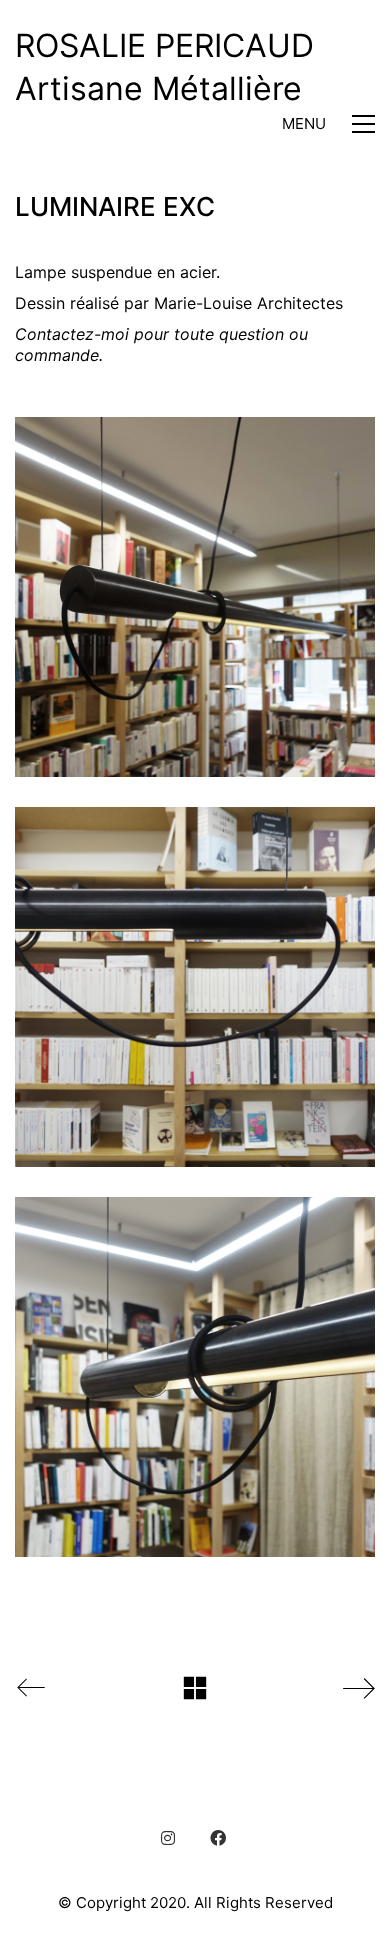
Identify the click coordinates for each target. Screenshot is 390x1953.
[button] (328, 124)
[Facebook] (218, 1838)
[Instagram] (168, 1838)
